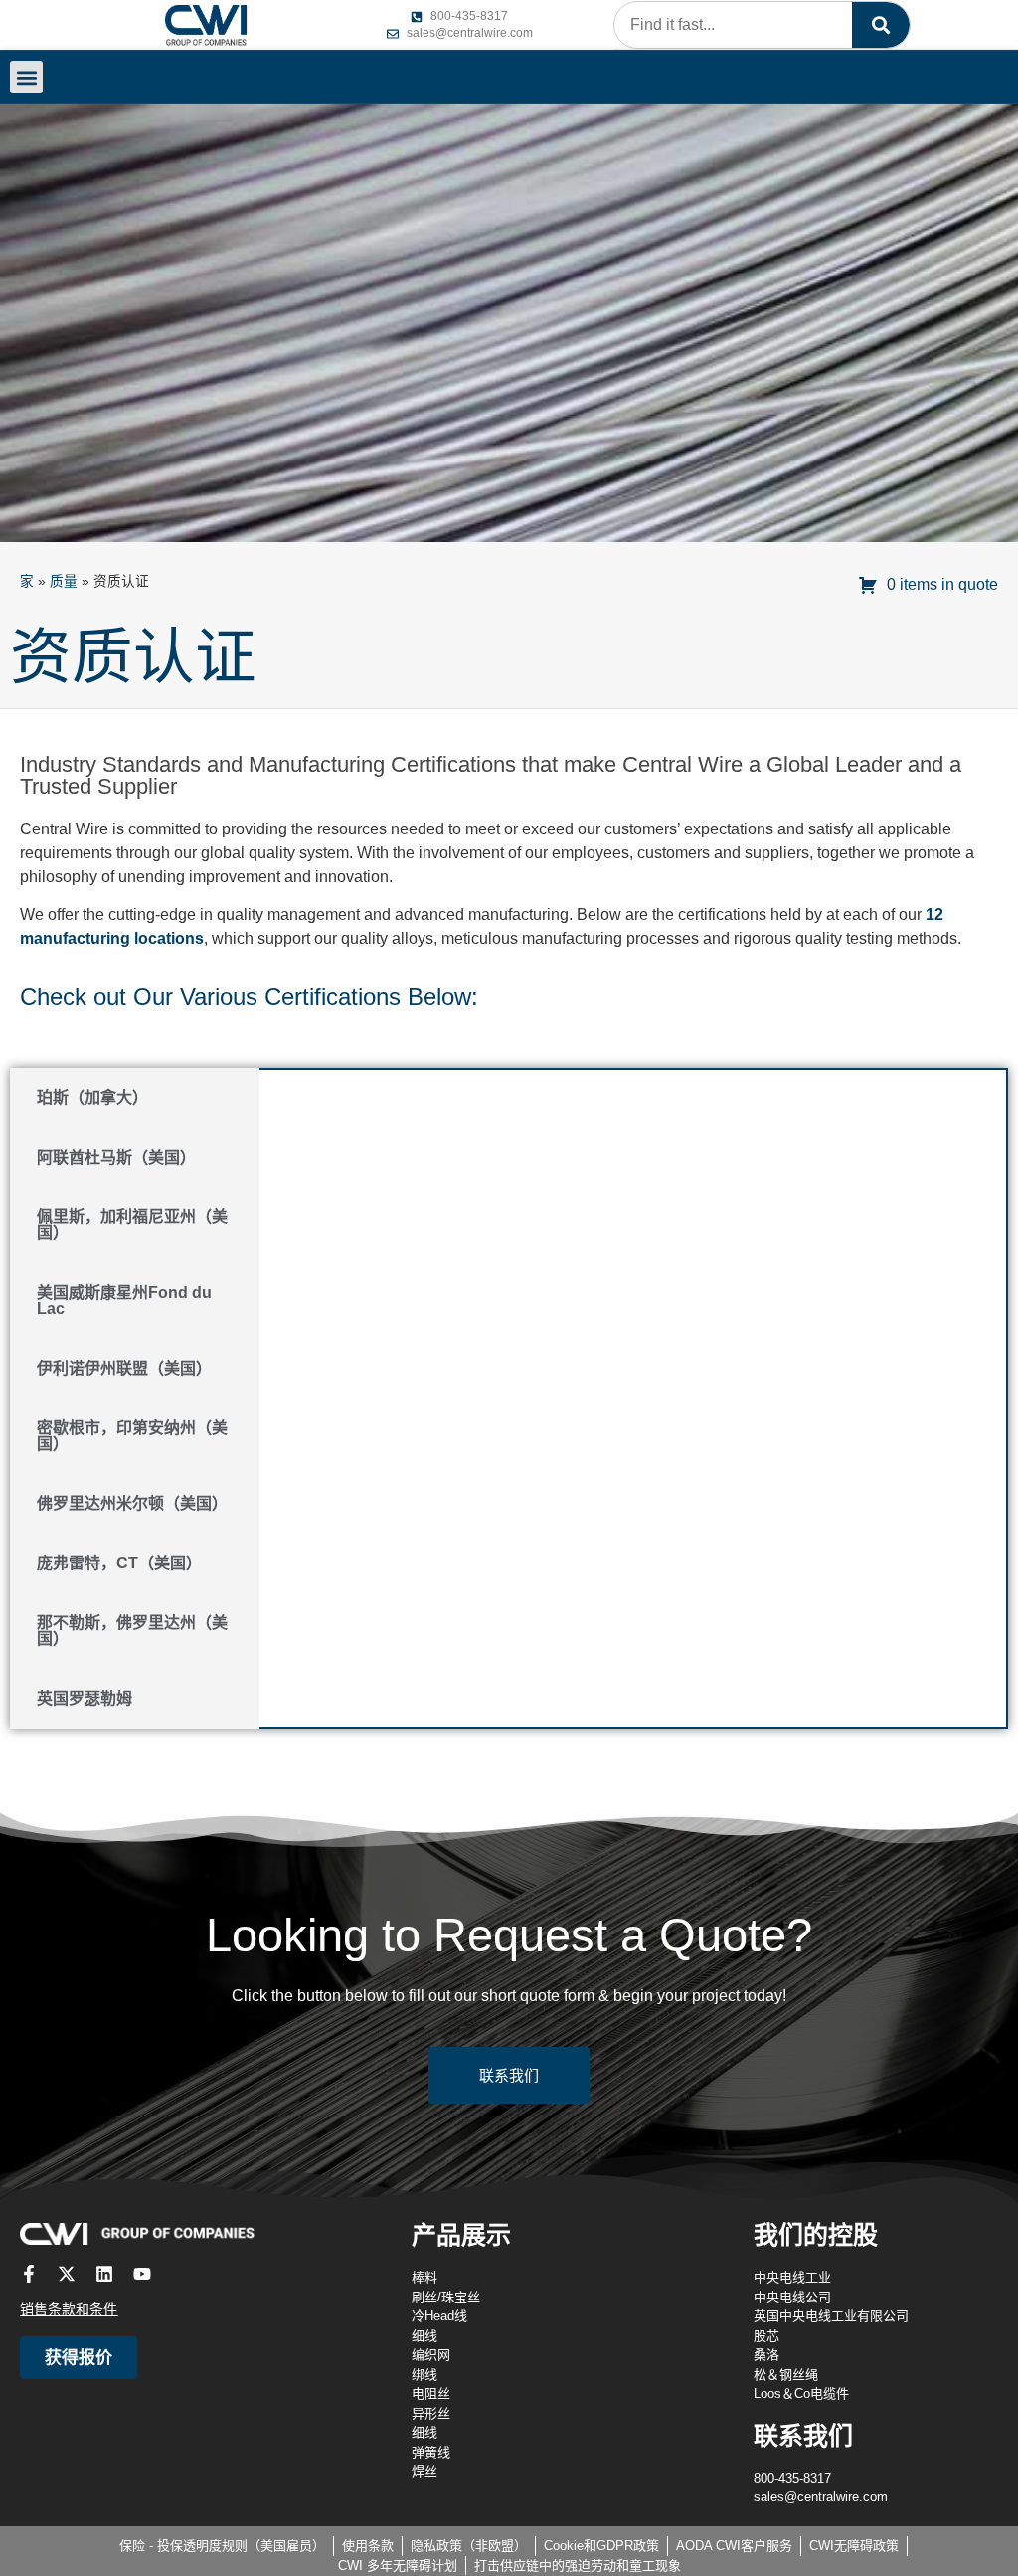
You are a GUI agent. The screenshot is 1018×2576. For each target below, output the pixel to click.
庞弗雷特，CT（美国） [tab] (119, 1563)
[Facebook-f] (29, 2274)
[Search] (881, 25)
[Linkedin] (104, 2274)
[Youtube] (142, 2274)
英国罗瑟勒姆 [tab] (85, 1698)
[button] (26, 77)
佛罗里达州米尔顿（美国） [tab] (132, 1503)
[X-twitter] (67, 2274)
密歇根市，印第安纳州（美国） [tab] (132, 1436)
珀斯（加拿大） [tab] (92, 1098)
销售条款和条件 (69, 2309)
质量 (64, 581)
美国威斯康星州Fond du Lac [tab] (124, 1300)
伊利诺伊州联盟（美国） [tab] (124, 1368)
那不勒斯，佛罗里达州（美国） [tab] (132, 1631)
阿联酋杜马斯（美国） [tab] (116, 1157)
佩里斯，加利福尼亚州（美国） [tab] (132, 1225)
